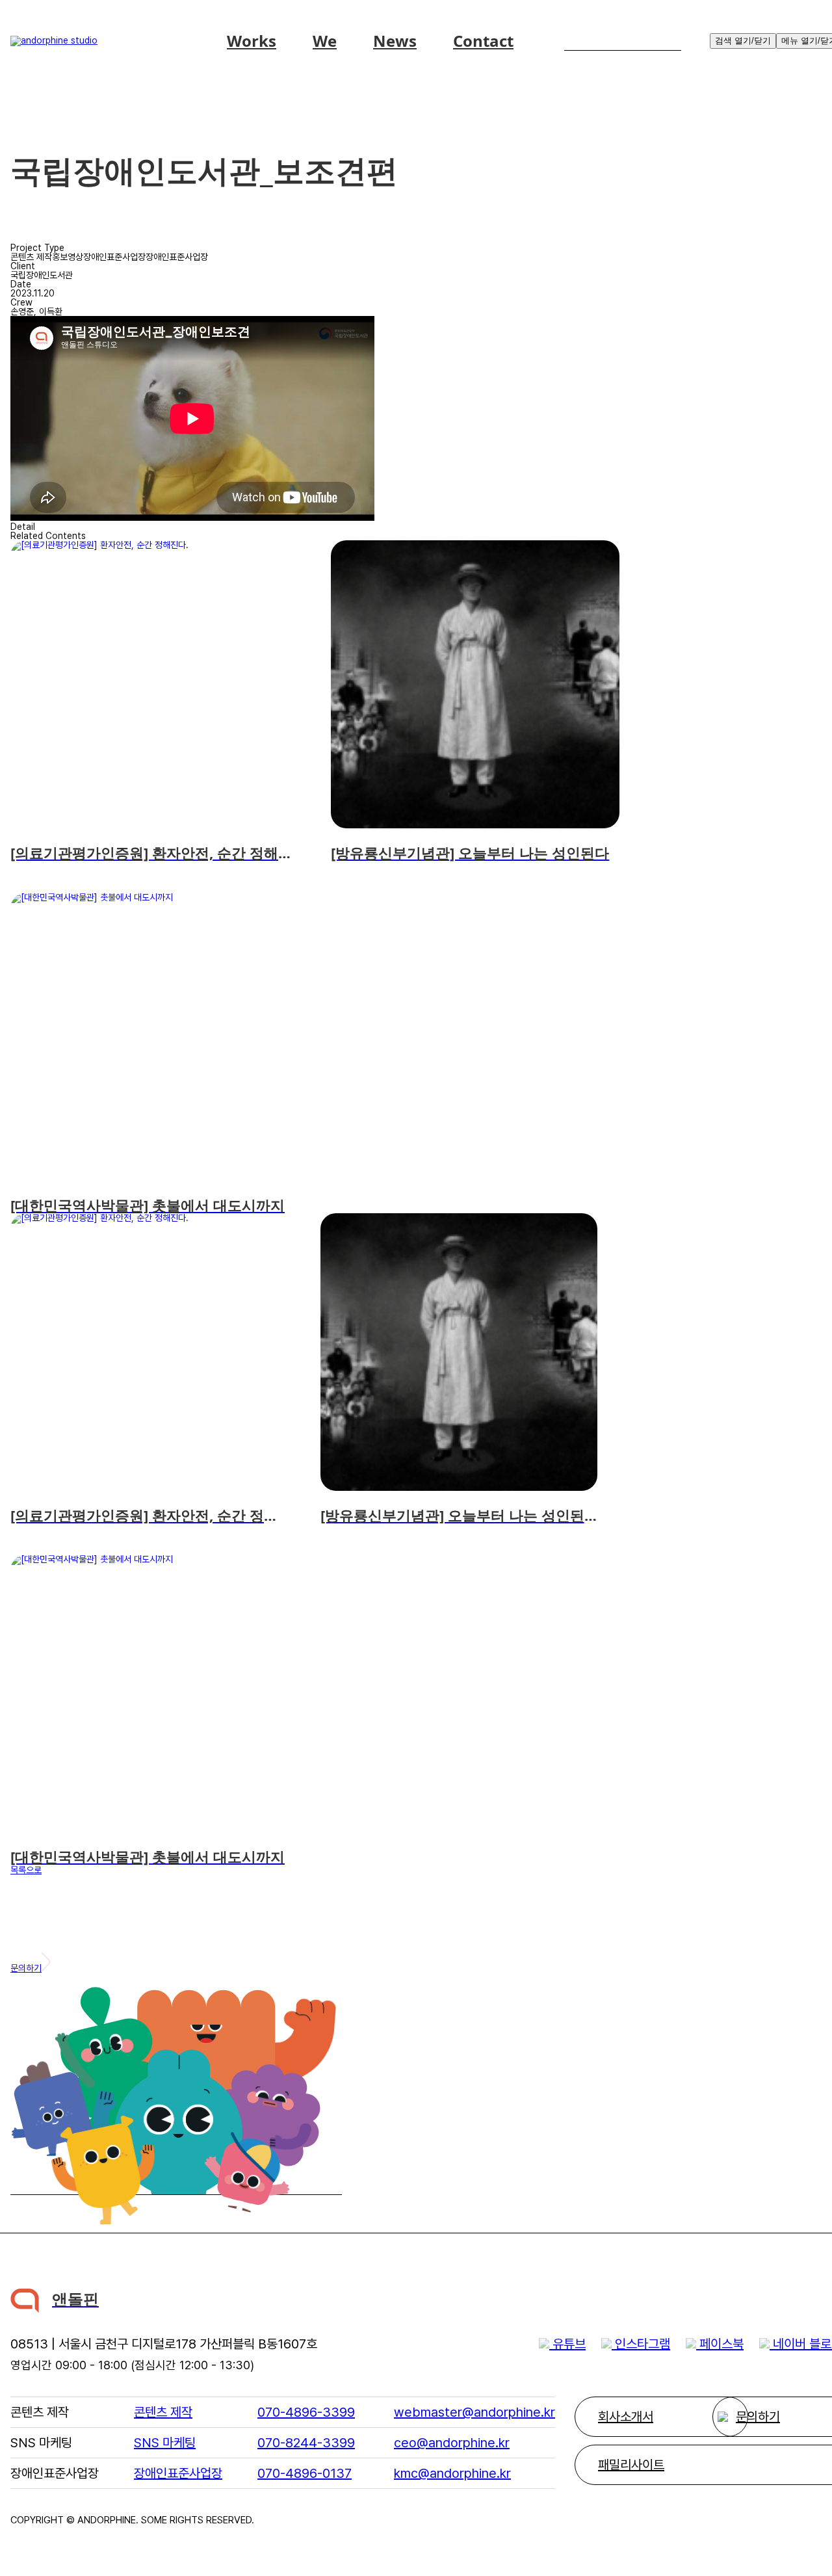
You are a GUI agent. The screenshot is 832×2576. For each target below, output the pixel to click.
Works (252, 41)
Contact (483, 41)
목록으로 (26, 1870)
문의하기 (26, 1968)
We (325, 41)
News (395, 41)
